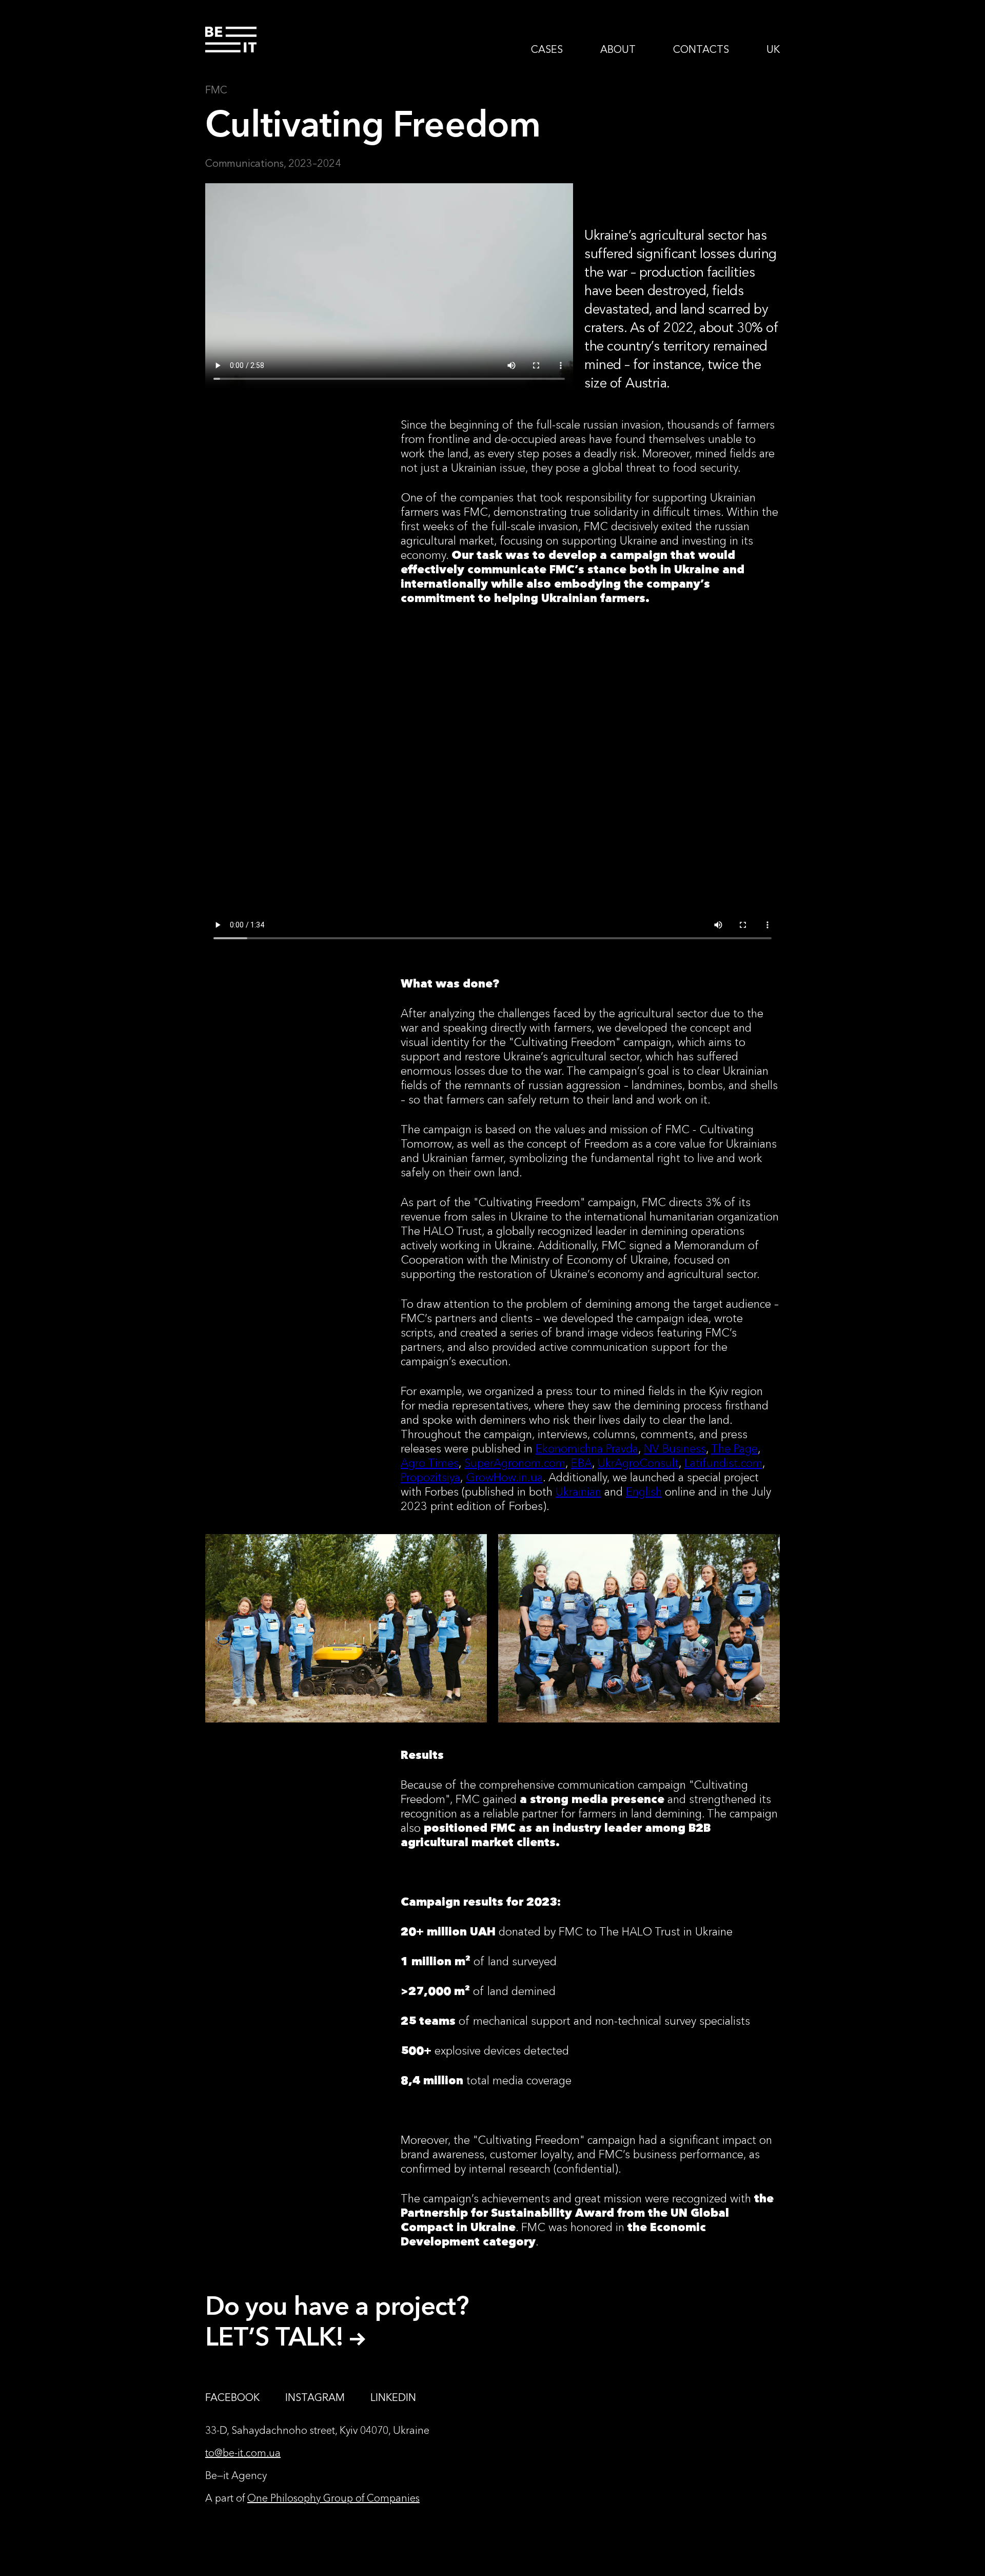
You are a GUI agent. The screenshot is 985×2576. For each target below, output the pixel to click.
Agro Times (430, 1463)
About (618, 49)
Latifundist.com (723, 1463)
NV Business (675, 1449)
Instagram (315, 2397)
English (644, 1492)
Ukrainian (578, 1492)
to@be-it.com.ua (243, 2453)
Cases (547, 49)
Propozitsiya (430, 1477)
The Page (734, 1449)
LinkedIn (393, 2397)
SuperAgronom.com (515, 1463)
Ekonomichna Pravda (587, 1449)
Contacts (701, 49)
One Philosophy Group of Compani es (333, 2498)
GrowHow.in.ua (504, 1477)
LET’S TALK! (278, 2336)
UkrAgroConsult (638, 1463)
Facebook (232, 2397)
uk (773, 49)
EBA (582, 1463)
